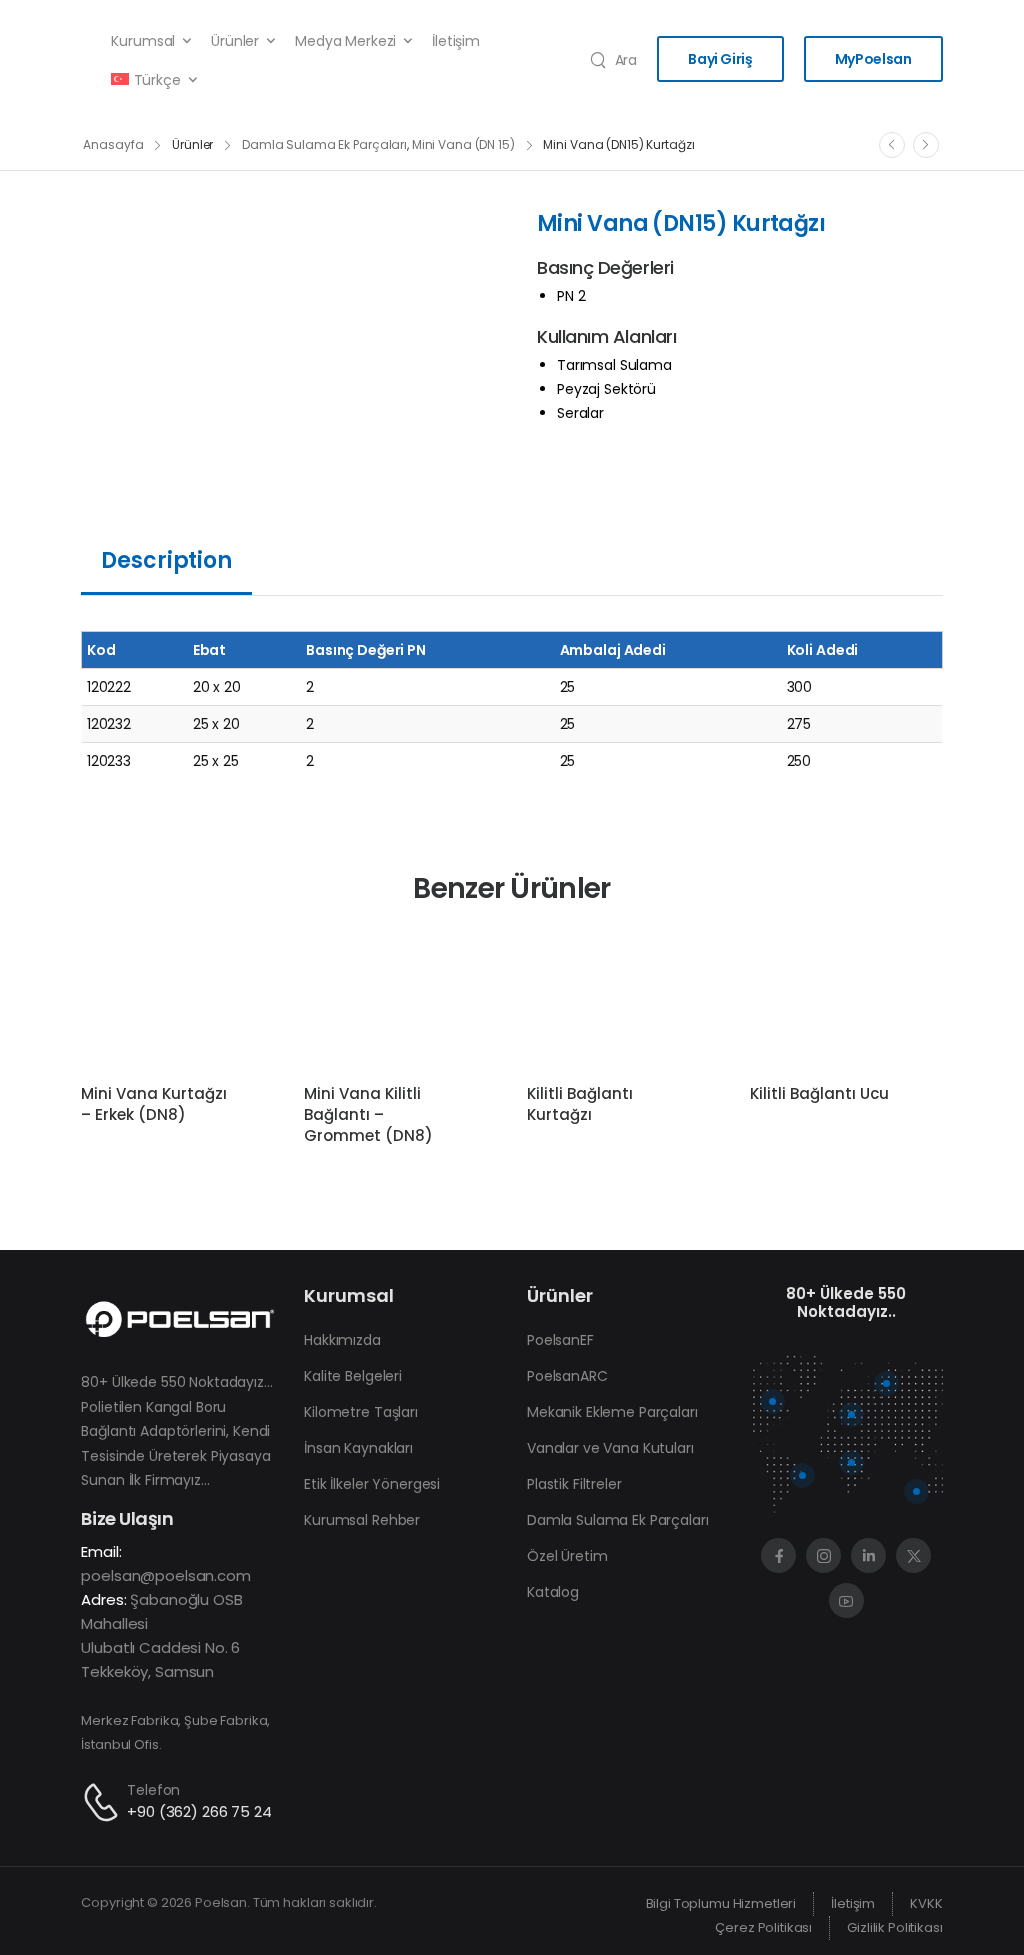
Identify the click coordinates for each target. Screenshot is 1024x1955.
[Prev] (892, 145)
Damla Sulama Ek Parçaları (324, 144)
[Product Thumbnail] (289, 332)
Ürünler (235, 41)
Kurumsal (143, 41)
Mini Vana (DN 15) (463, 144)
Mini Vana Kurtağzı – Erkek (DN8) (154, 1104)
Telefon (153, 1790)
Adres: (103, 1599)
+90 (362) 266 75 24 (199, 1811)
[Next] (926, 145)
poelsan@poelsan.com (165, 1575)
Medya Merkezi (345, 41)
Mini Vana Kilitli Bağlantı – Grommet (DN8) (368, 1114)
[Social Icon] (778, 1555)
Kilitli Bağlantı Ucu (819, 1093)
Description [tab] (166, 560)
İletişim (456, 41)
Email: (101, 1551)
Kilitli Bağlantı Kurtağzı (580, 1104)
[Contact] (104, 1802)
